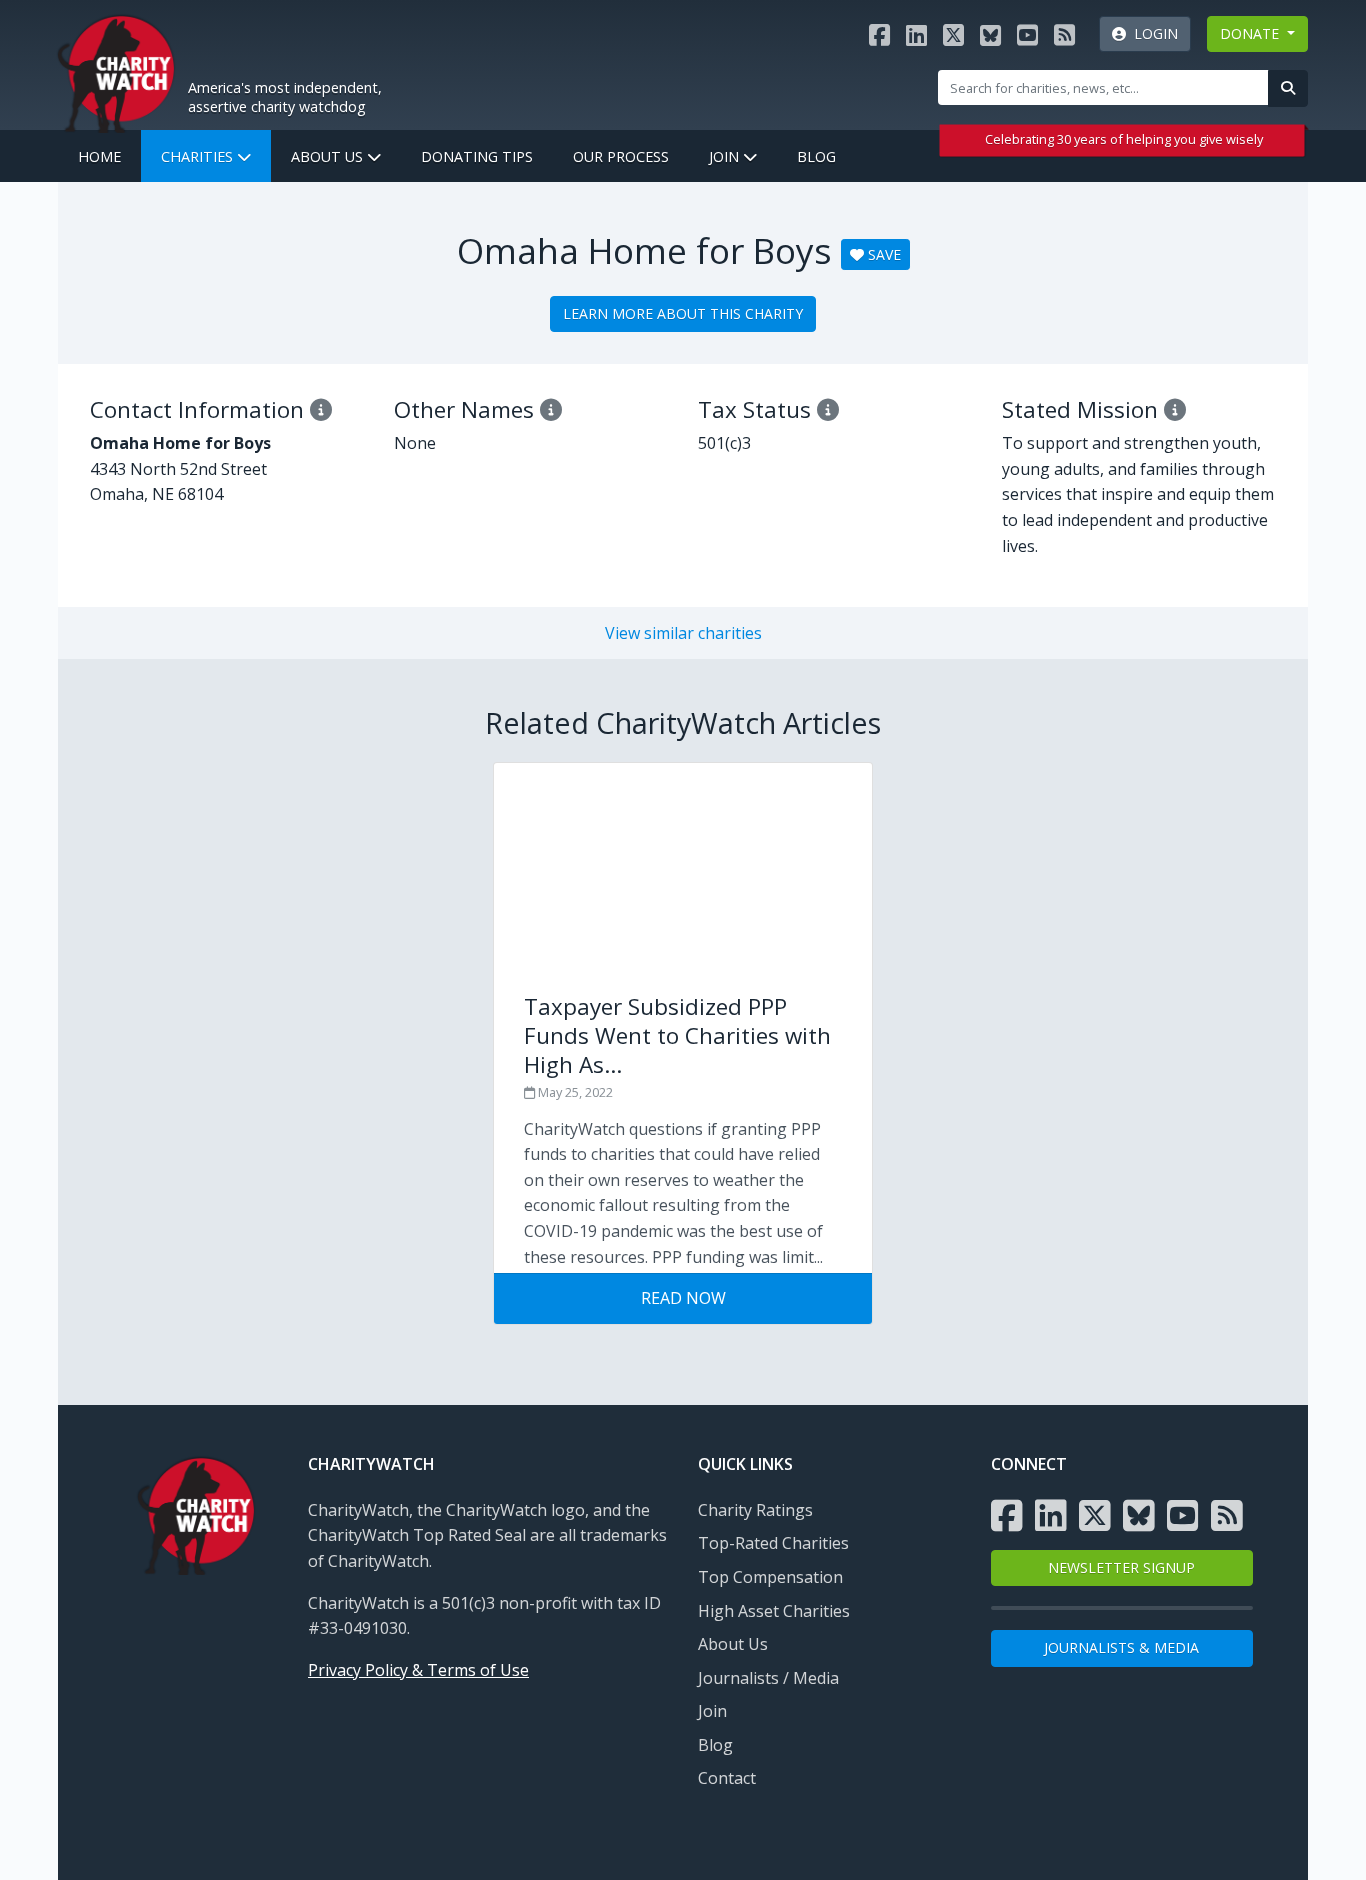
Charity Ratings (755, 1510)
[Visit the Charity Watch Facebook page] (879, 34)
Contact (727, 1778)
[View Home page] (116, 71)
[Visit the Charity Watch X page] (953, 34)
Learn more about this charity (683, 313)
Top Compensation (770, 1577)
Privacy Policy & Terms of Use (418, 1670)
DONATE (1251, 33)
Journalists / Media (768, 1678)
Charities (199, 156)
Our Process (621, 156)
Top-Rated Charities (773, 1543)
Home (99, 156)
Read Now (683, 1298)
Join (726, 156)
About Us (329, 156)
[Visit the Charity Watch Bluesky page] (990, 34)
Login (1152, 33)
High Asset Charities (774, 1611)
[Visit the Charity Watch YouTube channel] (1027, 34)
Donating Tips (477, 156)
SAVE (882, 254)
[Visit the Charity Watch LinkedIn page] (916, 34)
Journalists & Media (1121, 1647)
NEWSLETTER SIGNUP (1121, 1567)
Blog (816, 156)
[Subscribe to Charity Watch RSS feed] (1064, 34)
